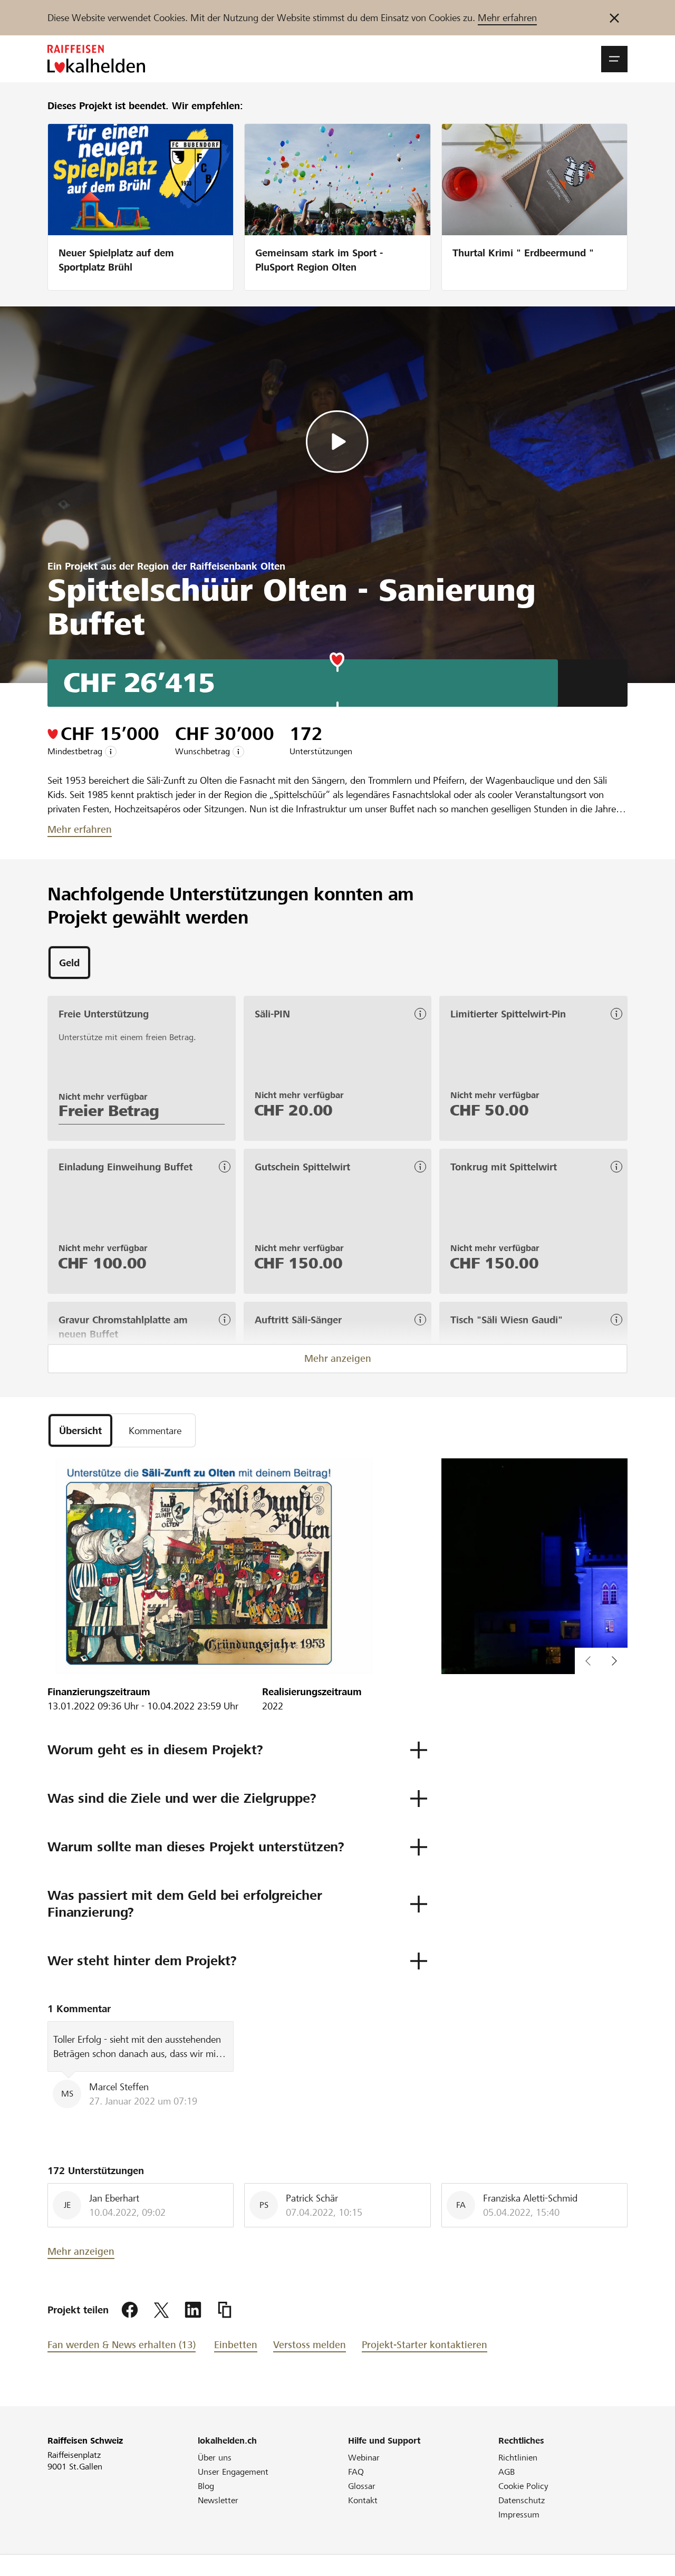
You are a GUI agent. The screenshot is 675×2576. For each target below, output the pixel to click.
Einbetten (236, 2345)
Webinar (364, 2458)
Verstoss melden (310, 2345)
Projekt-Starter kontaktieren (425, 2345)
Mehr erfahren (507, 18)
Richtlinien (518, 2458)
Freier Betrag (109, 1111)
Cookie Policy (523, 2486)
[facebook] (130, 2310)
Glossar (362, 2486)
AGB (507, 2472)
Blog (206, 2486)
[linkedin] (193, 2310)
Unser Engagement (233, 2472)
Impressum (519, 2515)
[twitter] (161, 2310)
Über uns (215, 2458)
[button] (614, 59)
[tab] (69, 963)
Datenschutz (522, 2500)
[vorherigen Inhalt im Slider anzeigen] (614, 1661)
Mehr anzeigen (338, 1358)
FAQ (356, 2472)
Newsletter (218, 2500)
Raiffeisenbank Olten (238, 566)
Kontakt (363, 2500)
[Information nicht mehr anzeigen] (614, 18)
